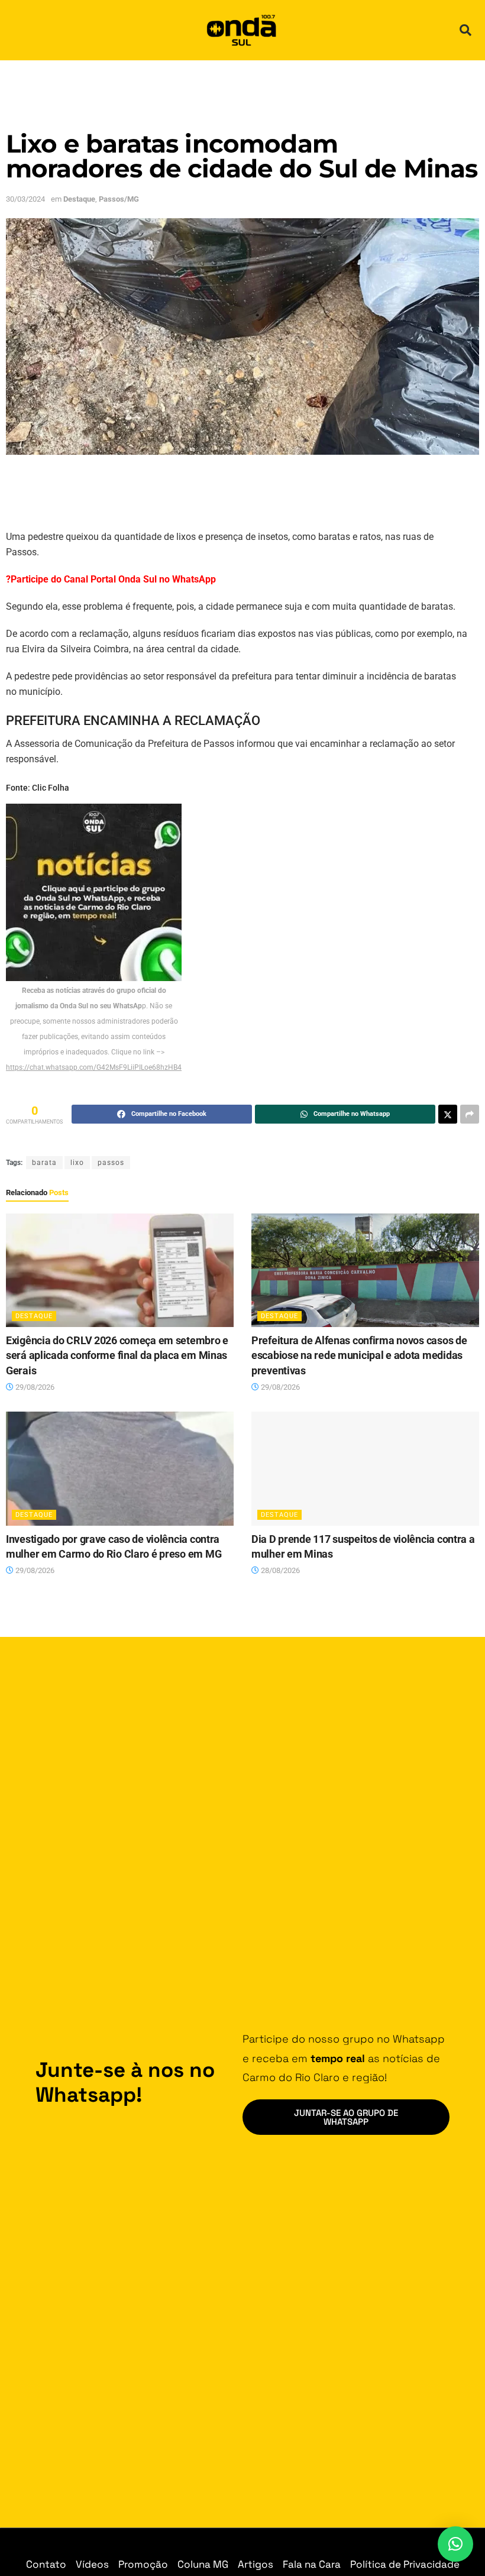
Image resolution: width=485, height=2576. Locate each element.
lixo (77, 1163)
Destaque (79, 199)
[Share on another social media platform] (470, 1114)
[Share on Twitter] (448, 1114)
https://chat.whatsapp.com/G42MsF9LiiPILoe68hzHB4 (94, 1067)
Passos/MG (119, 199)
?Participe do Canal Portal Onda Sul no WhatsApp (111, 579)
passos (111, 1163)
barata (44, 1163)
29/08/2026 (34, 1387)
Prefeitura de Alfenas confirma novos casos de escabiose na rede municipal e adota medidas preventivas (359, 1355)
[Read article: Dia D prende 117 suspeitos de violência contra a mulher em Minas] (365, 1469)
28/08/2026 (279, 1570)
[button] (465, 30)
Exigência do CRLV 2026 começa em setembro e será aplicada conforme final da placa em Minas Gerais (117, 1355)
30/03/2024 (25, 199)
